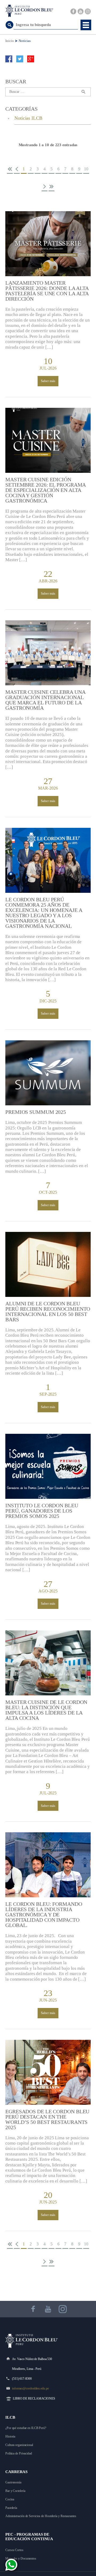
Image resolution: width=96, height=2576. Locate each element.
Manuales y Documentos (21, 2558)
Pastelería (11, 2508)
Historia (10, 2436)
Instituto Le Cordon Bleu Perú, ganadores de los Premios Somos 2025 (42, 1511)
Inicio (9, 41)
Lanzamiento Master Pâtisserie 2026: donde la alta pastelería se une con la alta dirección (47, 291)
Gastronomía (13, 2482)
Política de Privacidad (19, 2453)
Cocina (10, 2499)
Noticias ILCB (28, 118)
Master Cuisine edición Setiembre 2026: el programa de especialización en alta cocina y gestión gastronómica (45, 490)
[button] (86, 25)
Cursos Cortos (14, 2550)
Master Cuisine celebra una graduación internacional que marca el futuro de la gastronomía (45, 700)
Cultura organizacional (19, 2445)
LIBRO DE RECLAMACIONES (34, 2399)
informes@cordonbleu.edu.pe (30, 2388)
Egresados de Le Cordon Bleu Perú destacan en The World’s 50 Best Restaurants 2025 (47, 2119)
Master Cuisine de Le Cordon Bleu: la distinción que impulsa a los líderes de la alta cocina (46, 1710)
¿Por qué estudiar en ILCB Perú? (26, 2428)
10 (86, 169)
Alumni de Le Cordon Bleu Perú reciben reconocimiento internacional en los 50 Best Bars (48, 1311)
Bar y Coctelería (15, 2491)
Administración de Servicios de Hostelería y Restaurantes (41, 2516)
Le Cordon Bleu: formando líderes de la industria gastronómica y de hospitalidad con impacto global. (44, 1915)
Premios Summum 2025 (36, 1112)
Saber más (48, 381)
